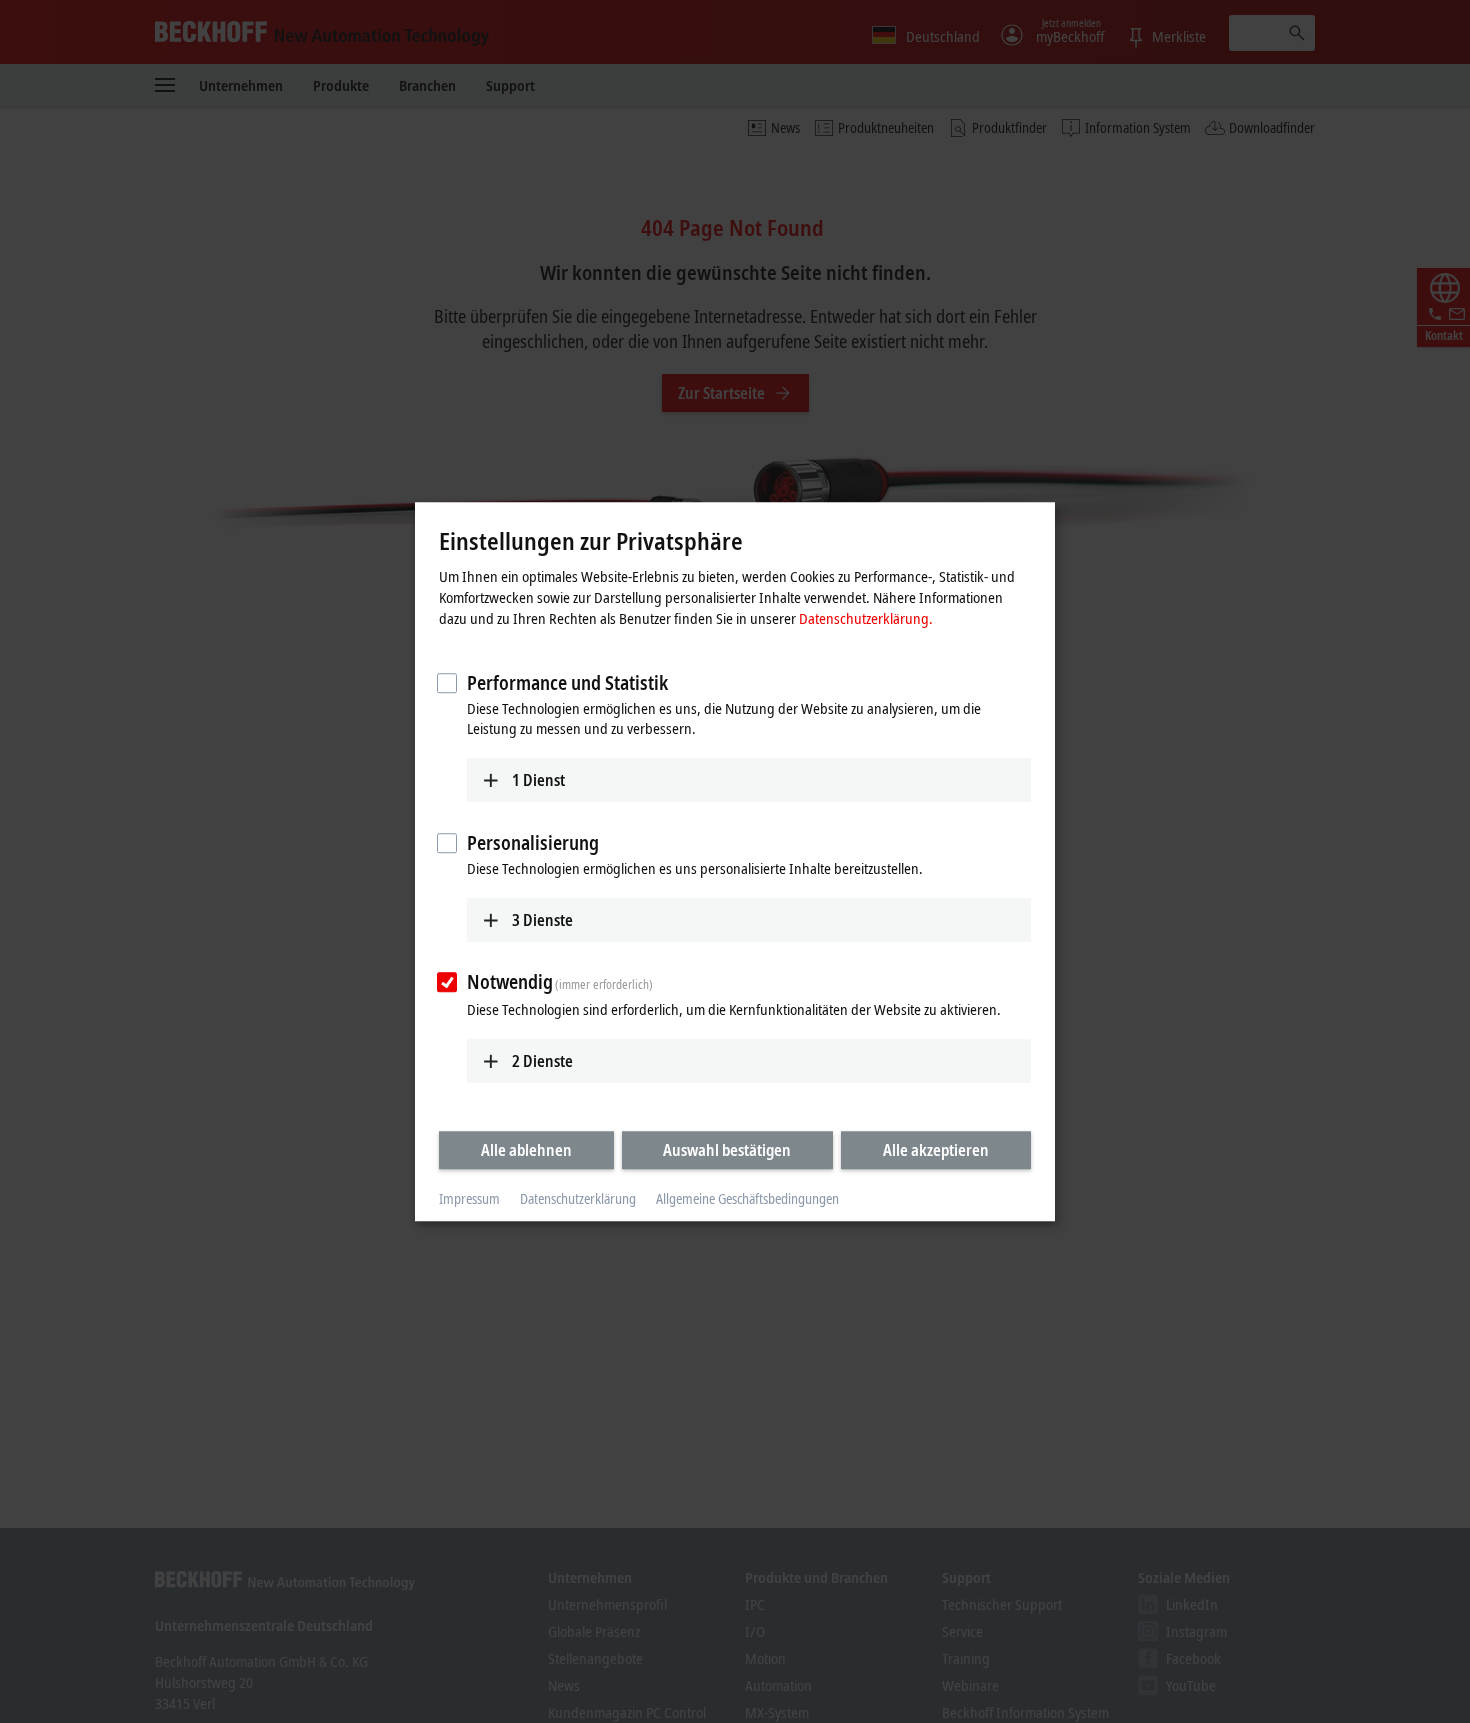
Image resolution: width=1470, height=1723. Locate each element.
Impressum (469, 1199)
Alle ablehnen (526, 1150)
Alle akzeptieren (936, 1150)
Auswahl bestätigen (727, 1150)
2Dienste (542, 1061)
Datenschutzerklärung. (866, 618)
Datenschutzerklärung (578, 1199)
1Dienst (538, 780)
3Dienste (542, 920)
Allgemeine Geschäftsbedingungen (747, 1199)
